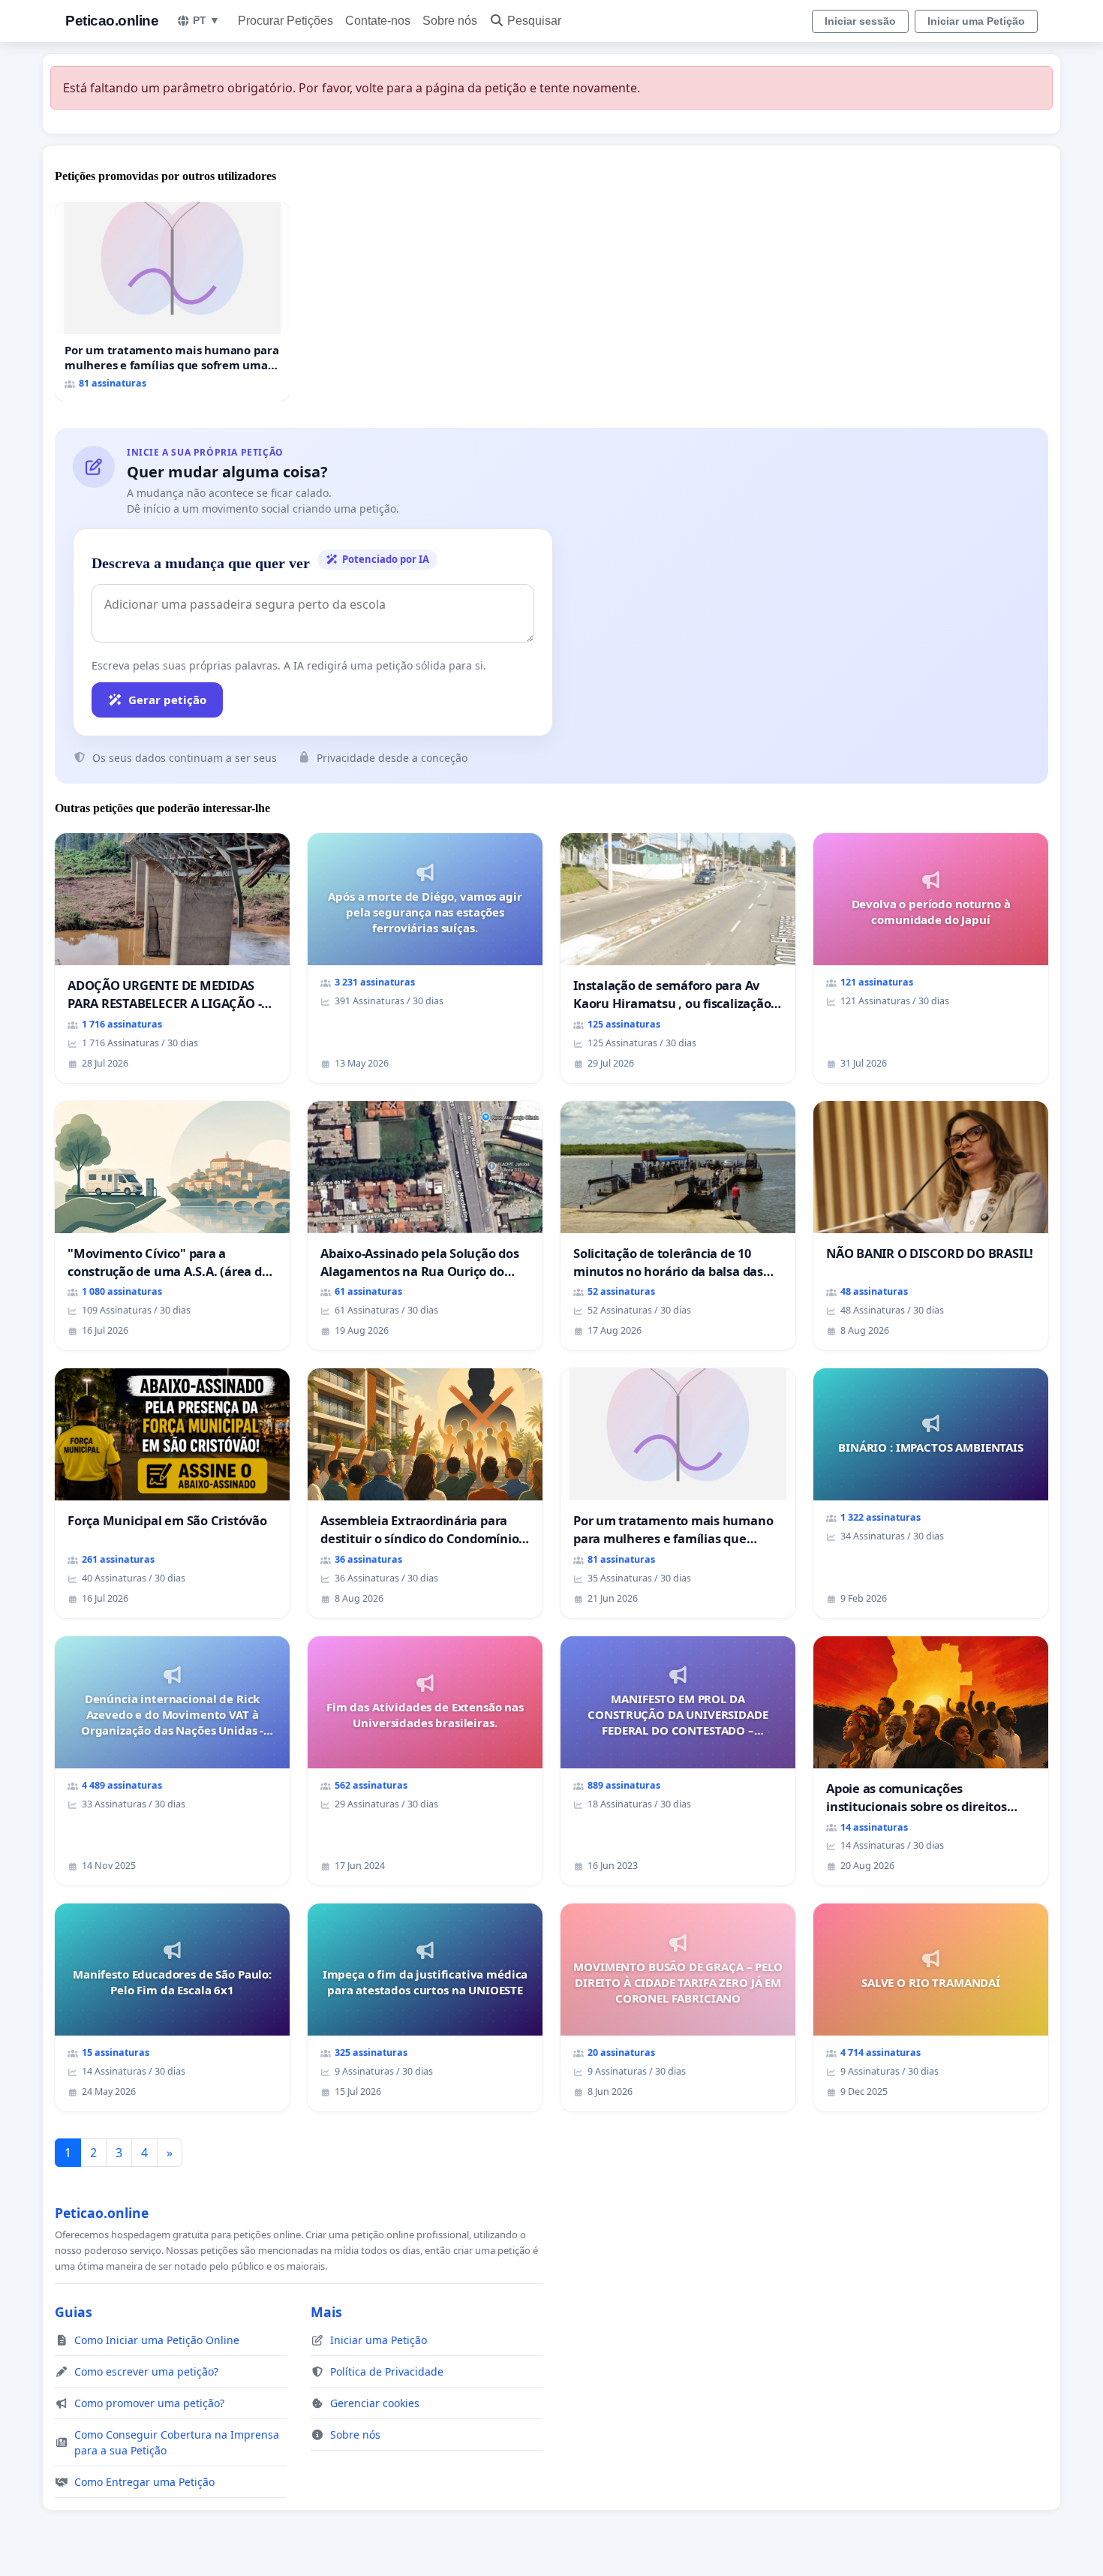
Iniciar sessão (860, 21)
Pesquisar (534, 21)
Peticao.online (112, 21)
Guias (74, 2312)
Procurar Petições (286, 21)
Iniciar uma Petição (976, 21)
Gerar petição (167, 700)
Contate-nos (378, 21)
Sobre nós (450, 21)
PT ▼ (206, 20)
